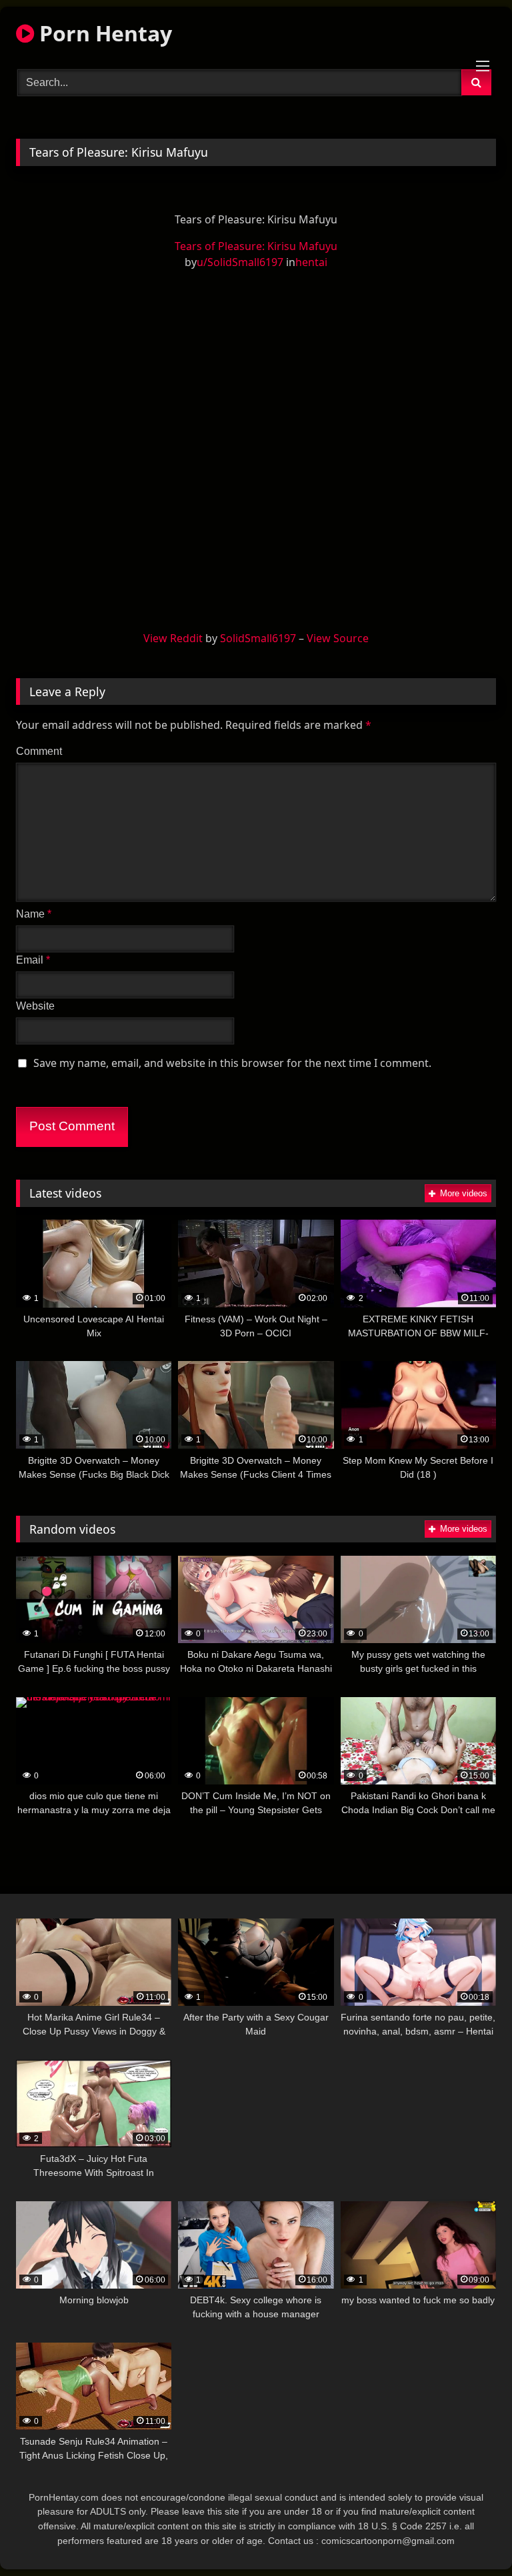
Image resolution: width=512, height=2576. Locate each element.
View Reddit (173, 638)
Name (34, 914)
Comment (39, 751)
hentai (311, 262)
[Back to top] (471, 2536)
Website (35, 1006)
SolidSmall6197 (258, 638)
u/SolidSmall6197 (240, 262)
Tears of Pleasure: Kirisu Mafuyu (256, 246)
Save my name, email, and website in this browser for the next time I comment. (232, 1063)
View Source (338, 638)
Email (33, 960)
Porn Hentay (103, 33)
